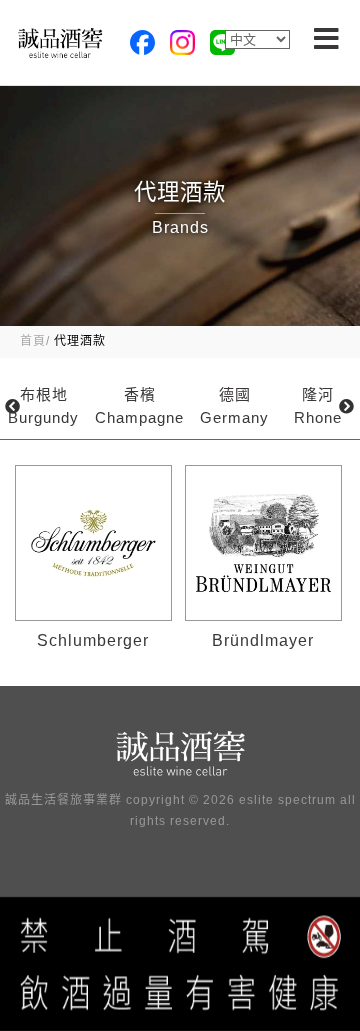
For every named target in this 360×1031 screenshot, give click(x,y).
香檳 (139, 406)
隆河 (318, 406)
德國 (234, 406)
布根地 (43, 406)
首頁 (33, 341)
